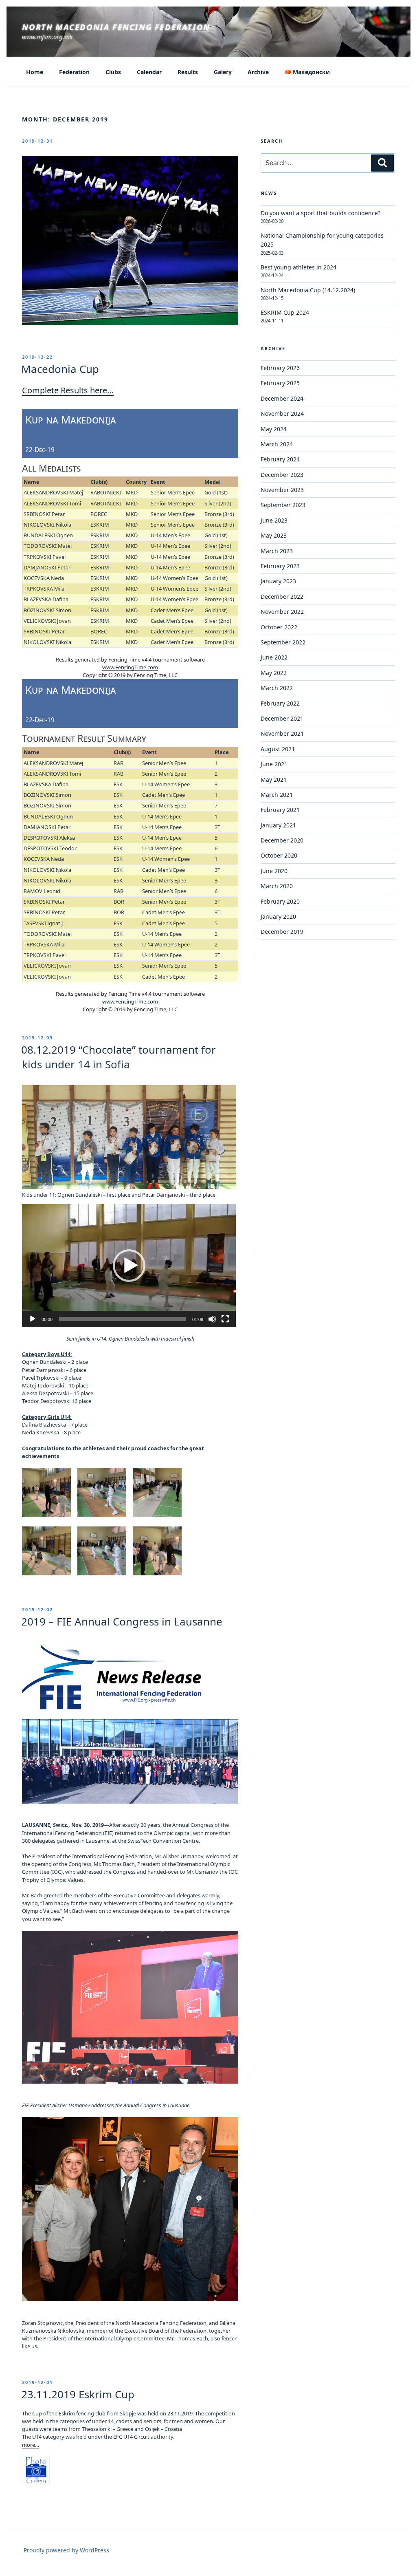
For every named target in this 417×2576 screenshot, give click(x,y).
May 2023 (274, 535)
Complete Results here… (68, 390)
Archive (258, 72)
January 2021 (278, 825)
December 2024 (282, 398)
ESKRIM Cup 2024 (285, 312)
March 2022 (277, 688)
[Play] (33, 1319)
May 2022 (274, 673)
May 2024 (274, 429)
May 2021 (274, 780)
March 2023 (277, 551)
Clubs (113, 72)
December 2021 (282, 718)
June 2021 (274, 764)
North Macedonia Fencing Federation (116, 27)
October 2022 (279, 627)
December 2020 (282, 840)
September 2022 (283, 642)
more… (31, 2445)
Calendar (149, 72)
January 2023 (278, 581)
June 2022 (274, 657)
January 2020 (278, 916)
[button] (129, 1266)
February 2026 (280, 368)
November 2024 (282, 414)
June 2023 (274, 520)
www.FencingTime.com (130, 667)
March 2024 (277, 444)
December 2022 (282, 597)
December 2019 (282, 932)
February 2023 (280, 566)
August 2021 (278, 749)
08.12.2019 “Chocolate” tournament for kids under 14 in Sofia (119, 1057)
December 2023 (282, 475)
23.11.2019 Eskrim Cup (78, 2394)
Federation (74, 72)
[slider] (122, 1319)
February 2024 (280, 459)
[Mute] (212, 1319)
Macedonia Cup (60, 369)
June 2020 (274, 871)
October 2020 (279, 855)
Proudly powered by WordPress (66, 2550)
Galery (223, 72)
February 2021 (280, 810)
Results (188, 72)
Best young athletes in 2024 (298, 267)
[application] (129, 1266)
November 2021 (282, 733)
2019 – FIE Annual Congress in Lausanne (122, 1621)
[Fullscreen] (225, 1319)
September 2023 (283, 505)
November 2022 (282, 612)
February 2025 (280, 383)
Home (35, 72)
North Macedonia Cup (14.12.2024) (308, 290)
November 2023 (282, 490)
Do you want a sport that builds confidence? (320, 213)
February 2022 (280, 703)
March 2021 (277, 795)
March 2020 (277, 886)
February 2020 (280, 901)
